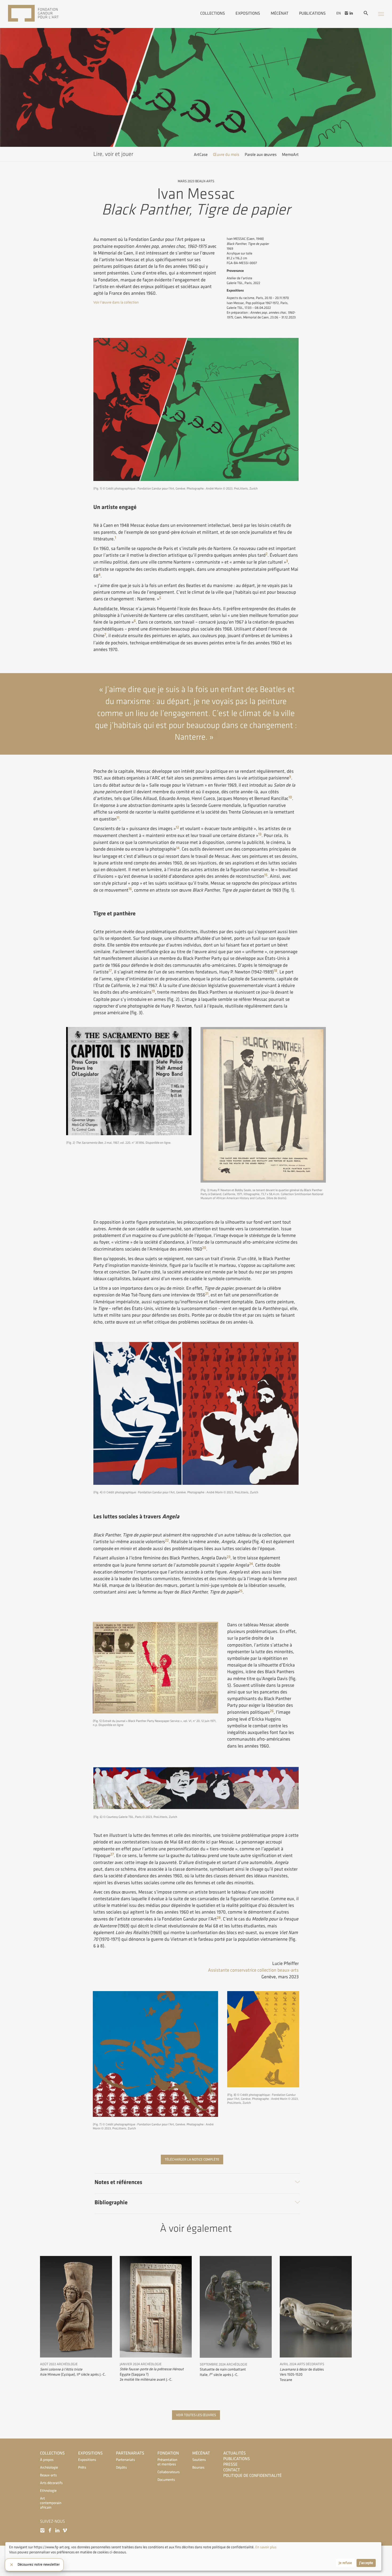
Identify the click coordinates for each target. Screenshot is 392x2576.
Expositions (248, 13)
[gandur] (41, 14)
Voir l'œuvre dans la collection (116, 303)
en (339, 13)
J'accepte (366, 2563)
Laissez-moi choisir (24, 2563)
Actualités (234, 2453)
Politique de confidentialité (252, 2476)
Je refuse (345, 2563)
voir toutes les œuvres (196, 2415)
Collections (213, 13)
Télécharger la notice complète (192, 2160)
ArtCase (201, 155)
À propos (47, 2460)
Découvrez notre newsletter (39, 2565)
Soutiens (199, 2460)
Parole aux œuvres (261, 155)
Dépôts (121, 2468)
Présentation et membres (167, 2462)
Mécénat (279, 13)
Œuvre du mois (226, 155)
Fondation (168, 2453)
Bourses (198, 2468)
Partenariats (130, 2453)
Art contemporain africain (51, 2503)
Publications (312, 13)
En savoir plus (265, 2547)
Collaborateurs (168, 2472)
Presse (230, 2464)
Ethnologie (48, 2491)
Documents (166, 2480)
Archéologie (49, 2468)
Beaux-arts (48, 2475)
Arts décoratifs (51, 2483)
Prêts (82, 2468)
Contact (232, 2470)
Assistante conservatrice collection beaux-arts (253, 1970)
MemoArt (290, 155)
